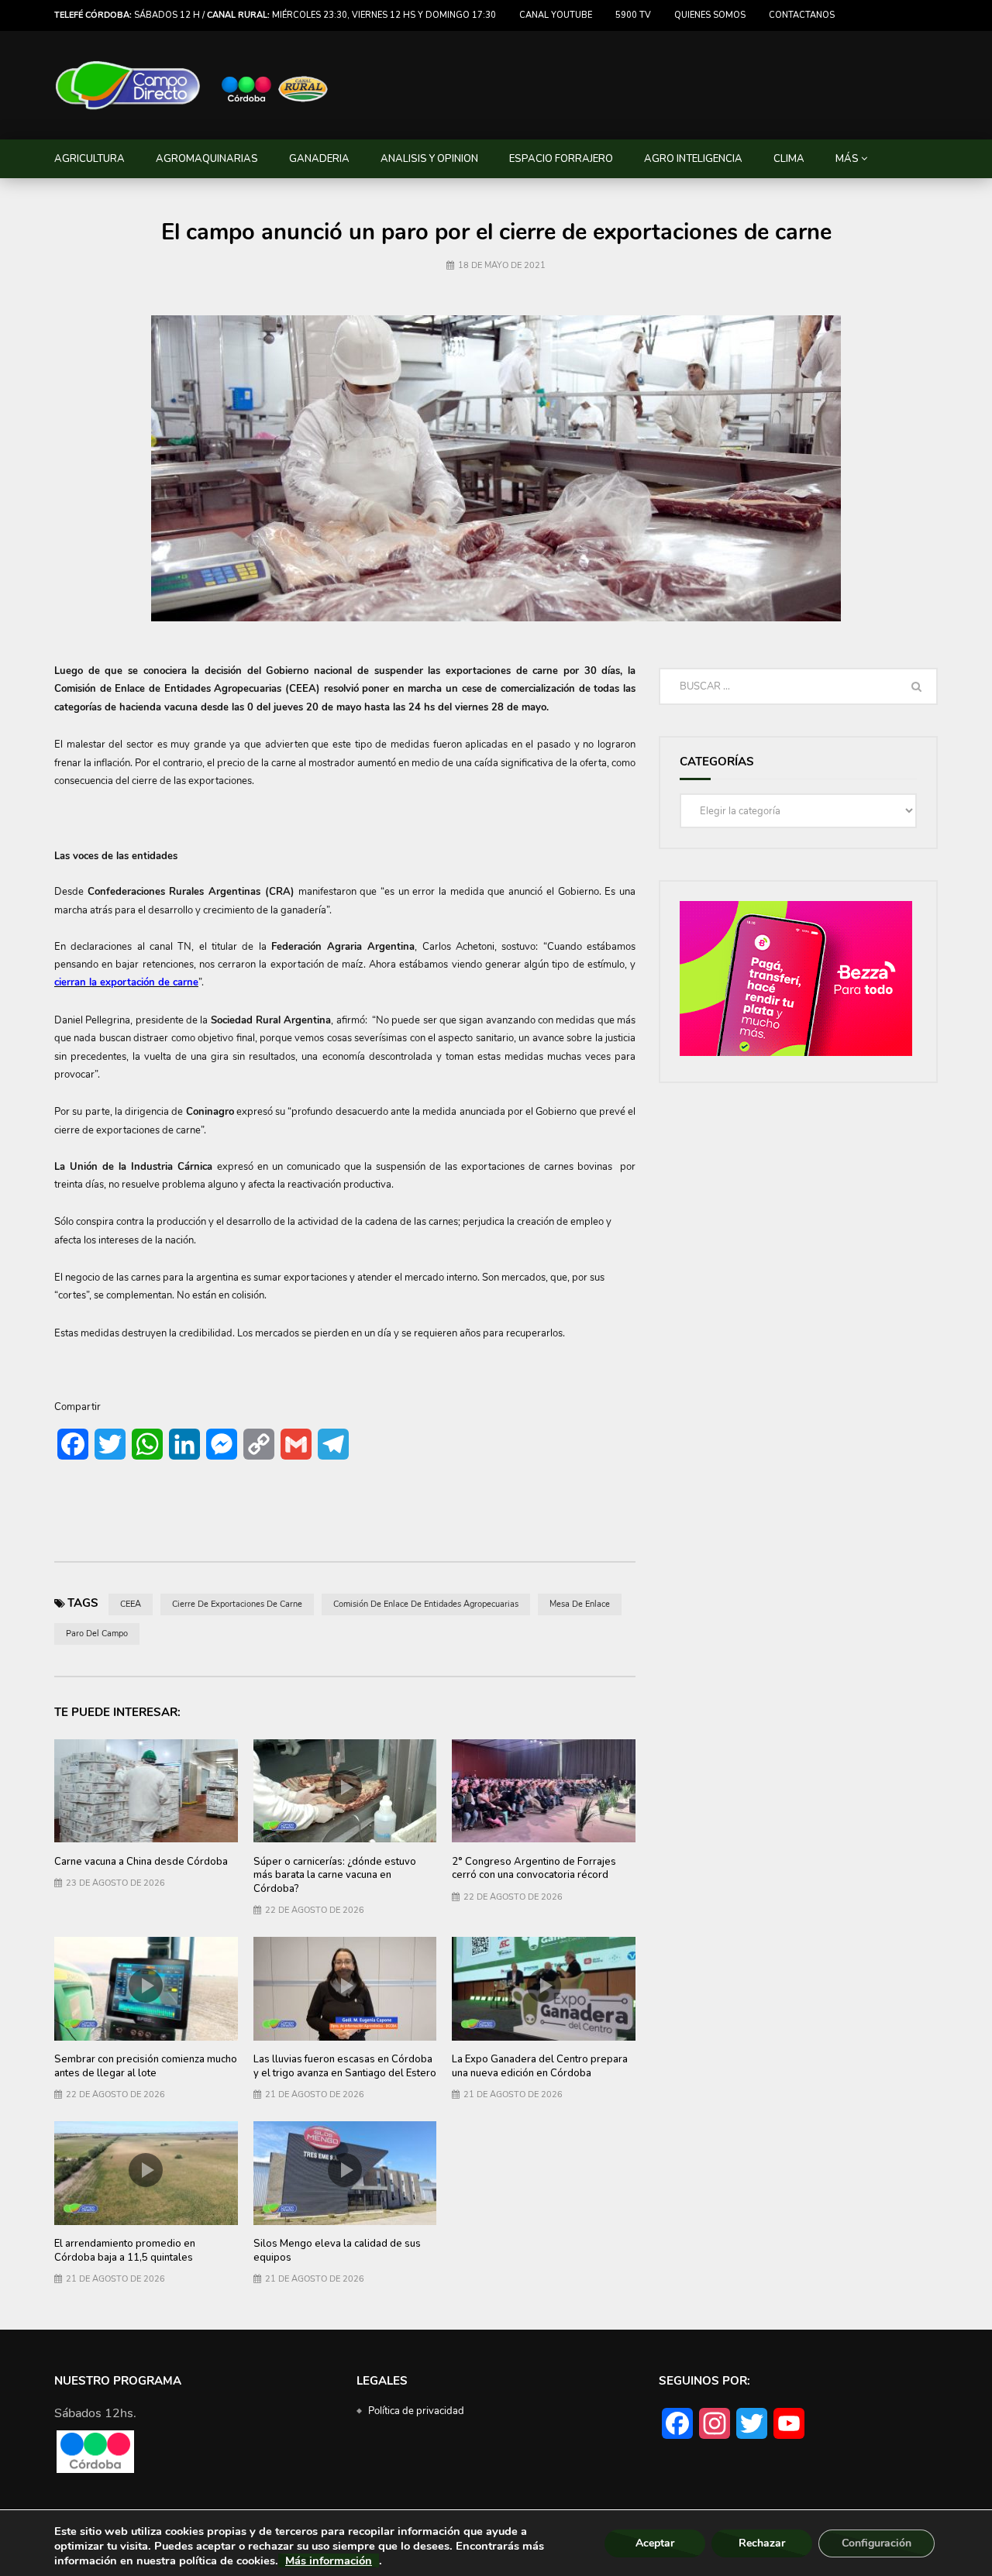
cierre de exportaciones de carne (237, 1604)
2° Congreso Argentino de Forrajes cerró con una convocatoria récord (534, 1869)
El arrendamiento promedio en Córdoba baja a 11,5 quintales (125, 2251)
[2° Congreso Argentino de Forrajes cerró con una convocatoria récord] (544, 1791)
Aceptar (655, 2543)
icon (345, 1787)
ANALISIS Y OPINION (429, 159)
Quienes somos (710, 15)
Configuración (877, 2543)
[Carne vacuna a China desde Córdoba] (146, 1791)
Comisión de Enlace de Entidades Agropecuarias (426, 1604)
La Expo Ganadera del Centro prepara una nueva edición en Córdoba (540, 2066)
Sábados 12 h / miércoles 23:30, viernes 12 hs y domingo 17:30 (275, 15)
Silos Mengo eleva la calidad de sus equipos (337, 2251)
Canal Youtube (556, 15)
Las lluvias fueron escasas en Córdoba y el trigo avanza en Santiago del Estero (345, 2066)
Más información (329, 2561)
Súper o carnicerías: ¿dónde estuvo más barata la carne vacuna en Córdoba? (335, 1875)
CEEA (131, 1604)
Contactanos (802, 15)
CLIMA (789, 159)
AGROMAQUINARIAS (207, 159)
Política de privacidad (416, 2411)
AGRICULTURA (90, 159)
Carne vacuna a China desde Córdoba (141, 1862)
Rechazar (762, 2543)
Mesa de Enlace (580, 1604)
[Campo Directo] (192, 86)
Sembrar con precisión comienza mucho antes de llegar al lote (146, 2066)
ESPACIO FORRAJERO (561, 159)
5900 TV (633, 15)
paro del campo (97, 1634)
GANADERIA (319, 159)
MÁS (847, 159)
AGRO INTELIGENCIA (693, 159)
